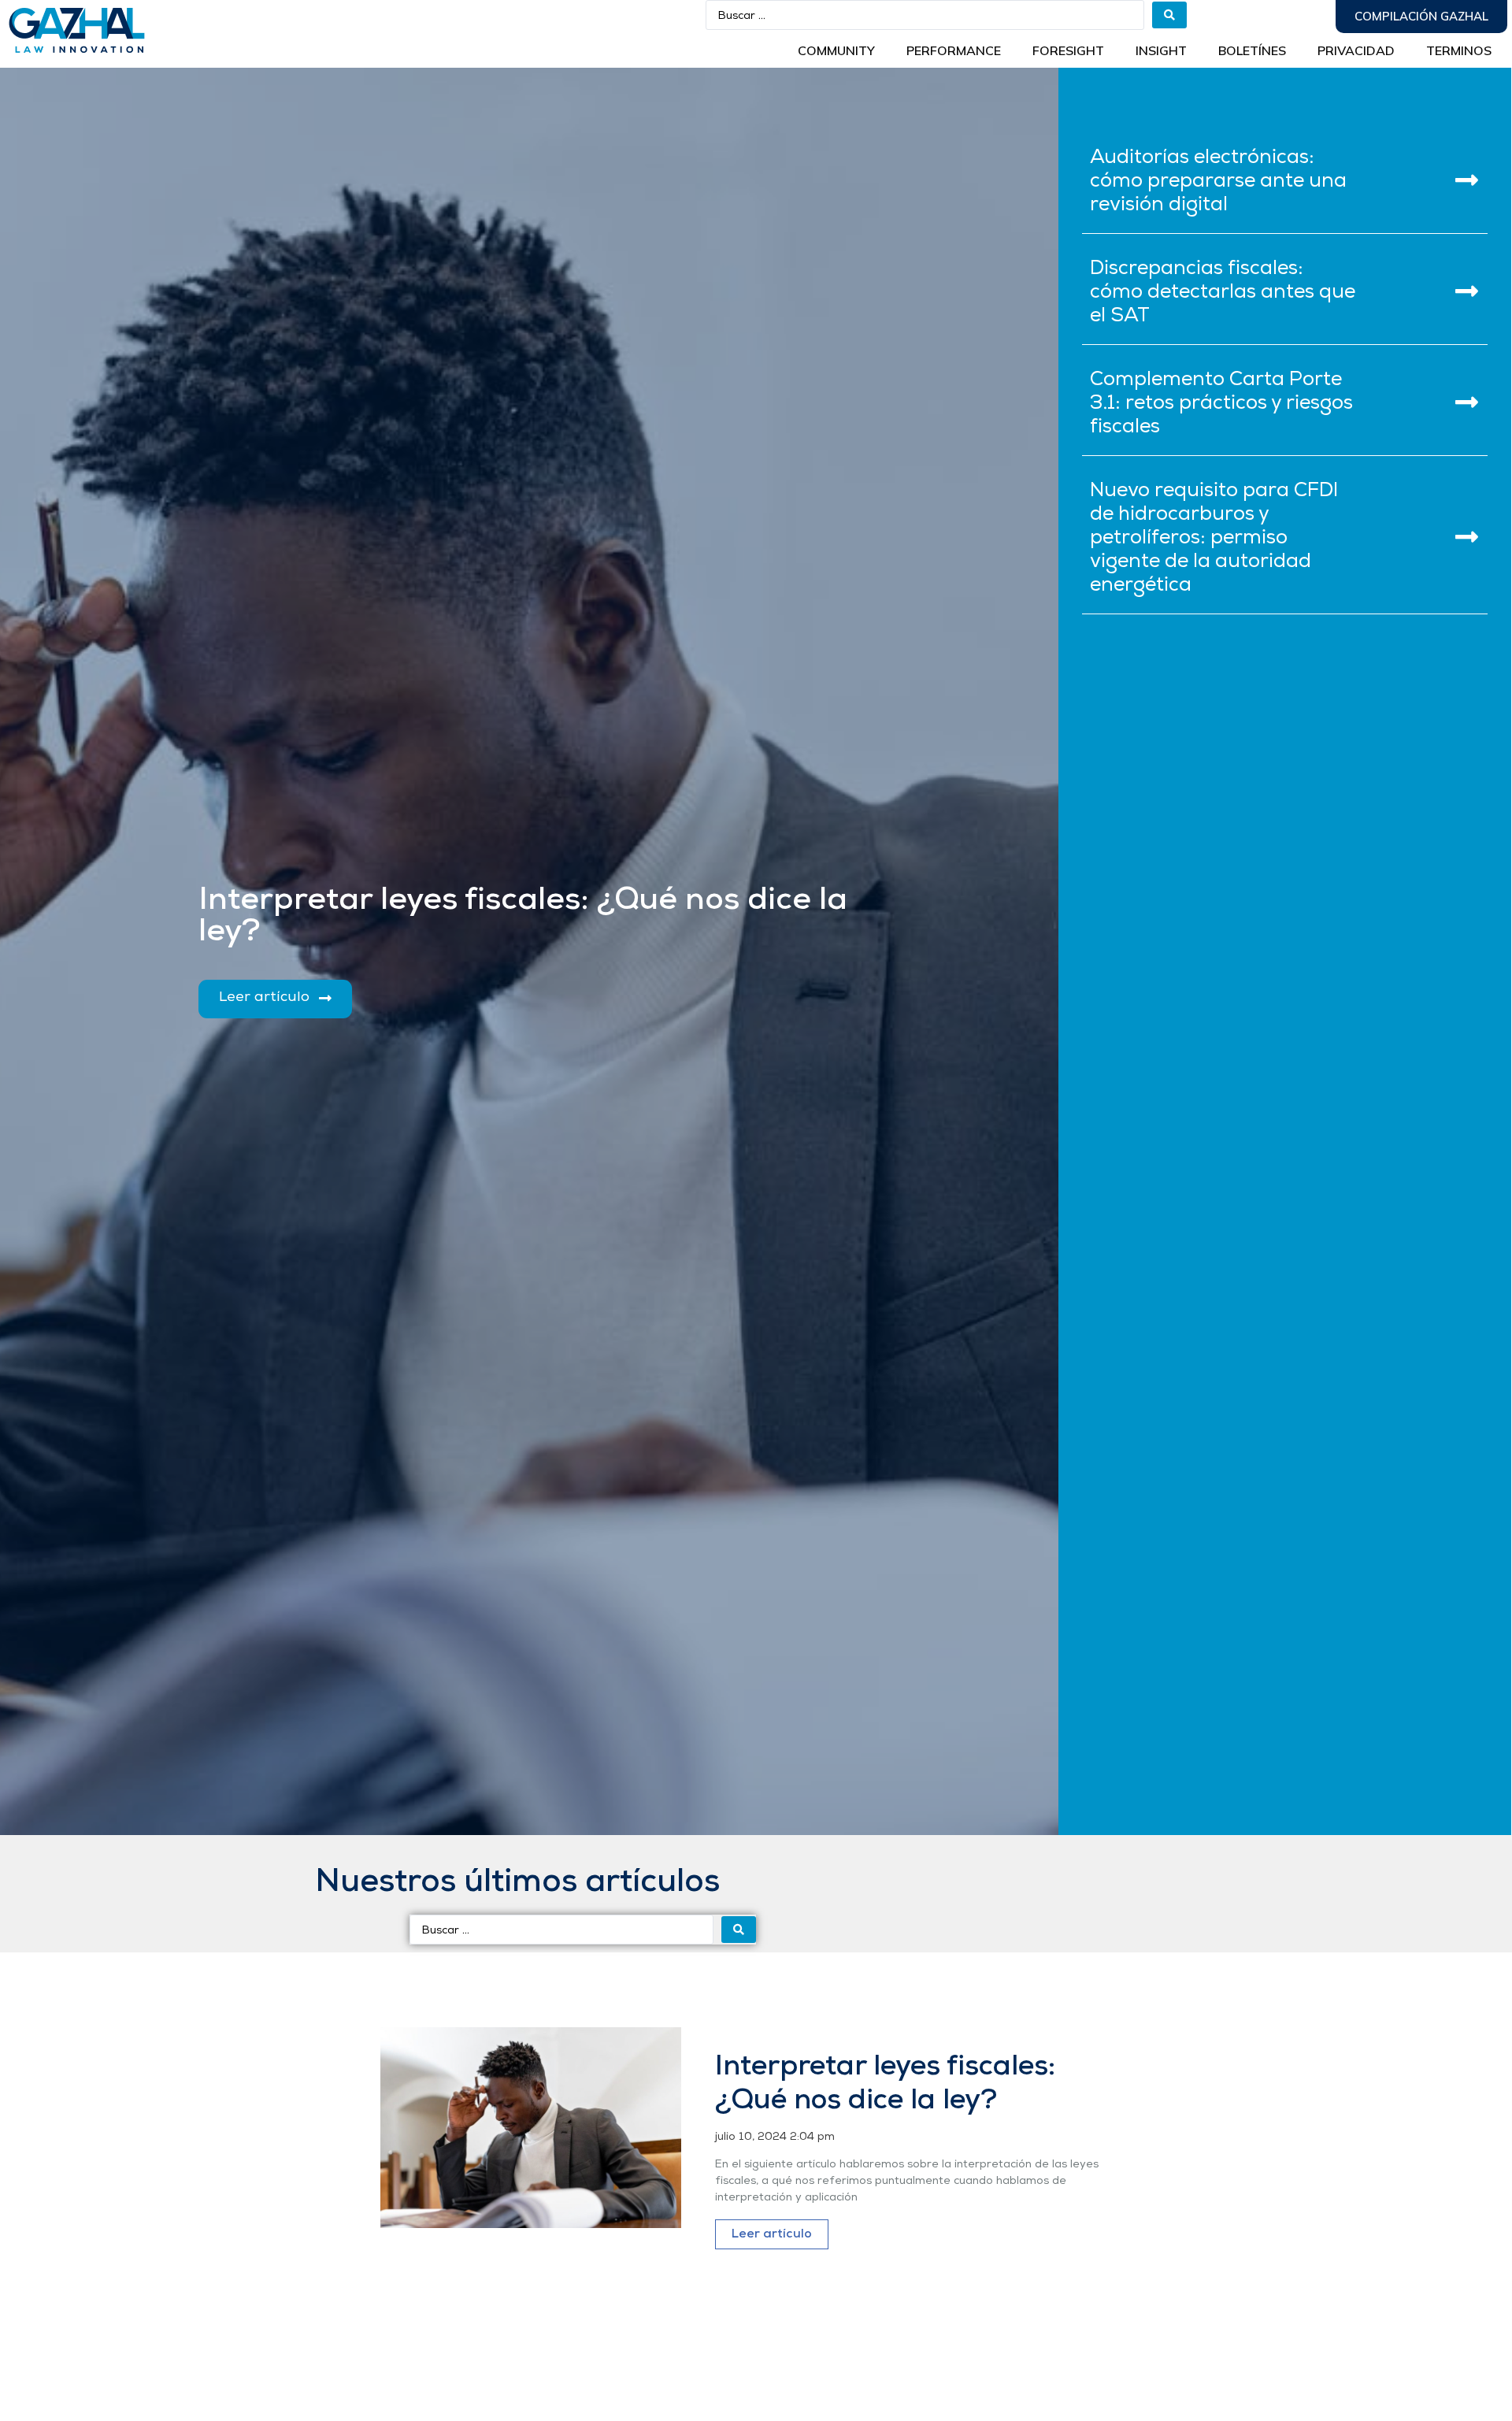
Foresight (1068, 50)
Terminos (1459, 50)
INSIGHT (1161, 50)
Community (836, 50)
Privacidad (1356, 50)
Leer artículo (772, 2234)
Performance (954, 50)
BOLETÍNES (1252, 50)
